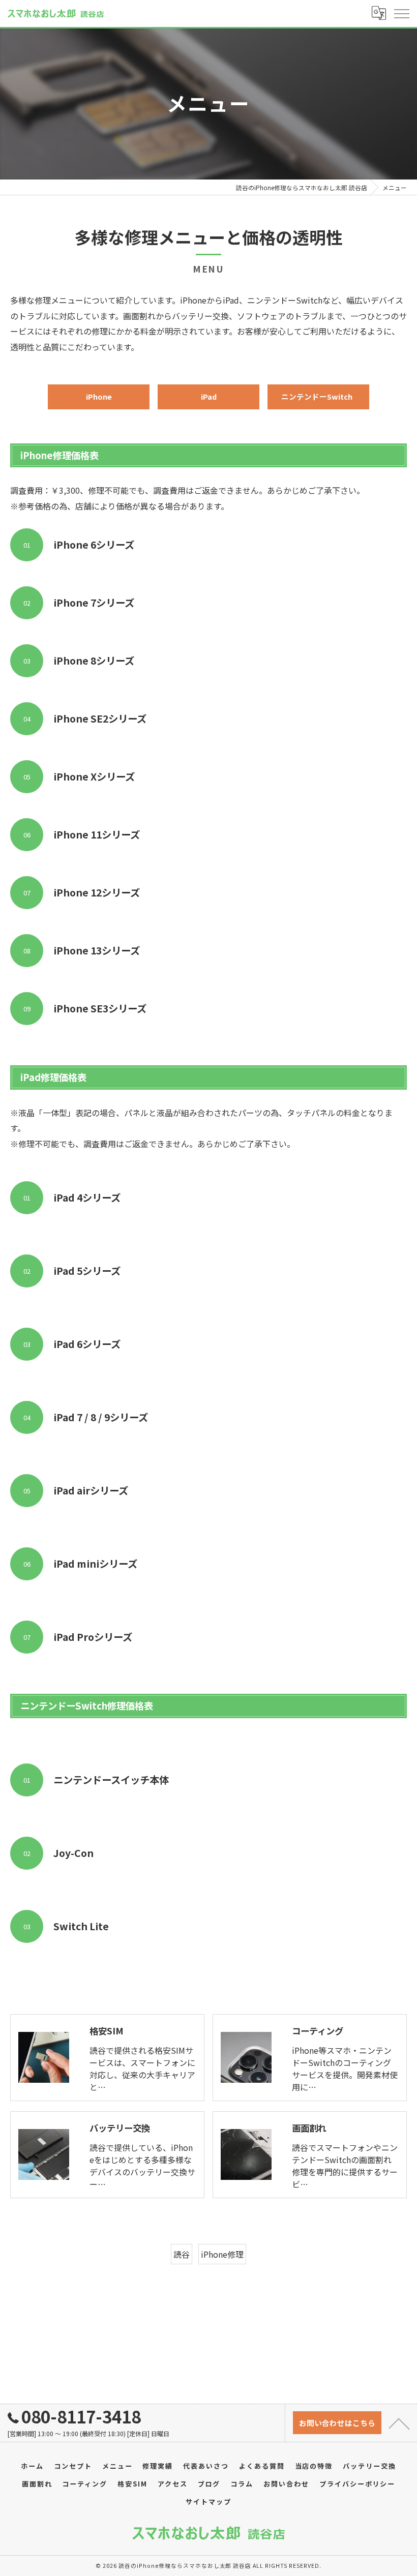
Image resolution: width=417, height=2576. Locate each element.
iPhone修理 (222, 2254)
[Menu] (401, 13)
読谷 (182, 2254)
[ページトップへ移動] (399, 2423)
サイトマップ (208, 2502)
